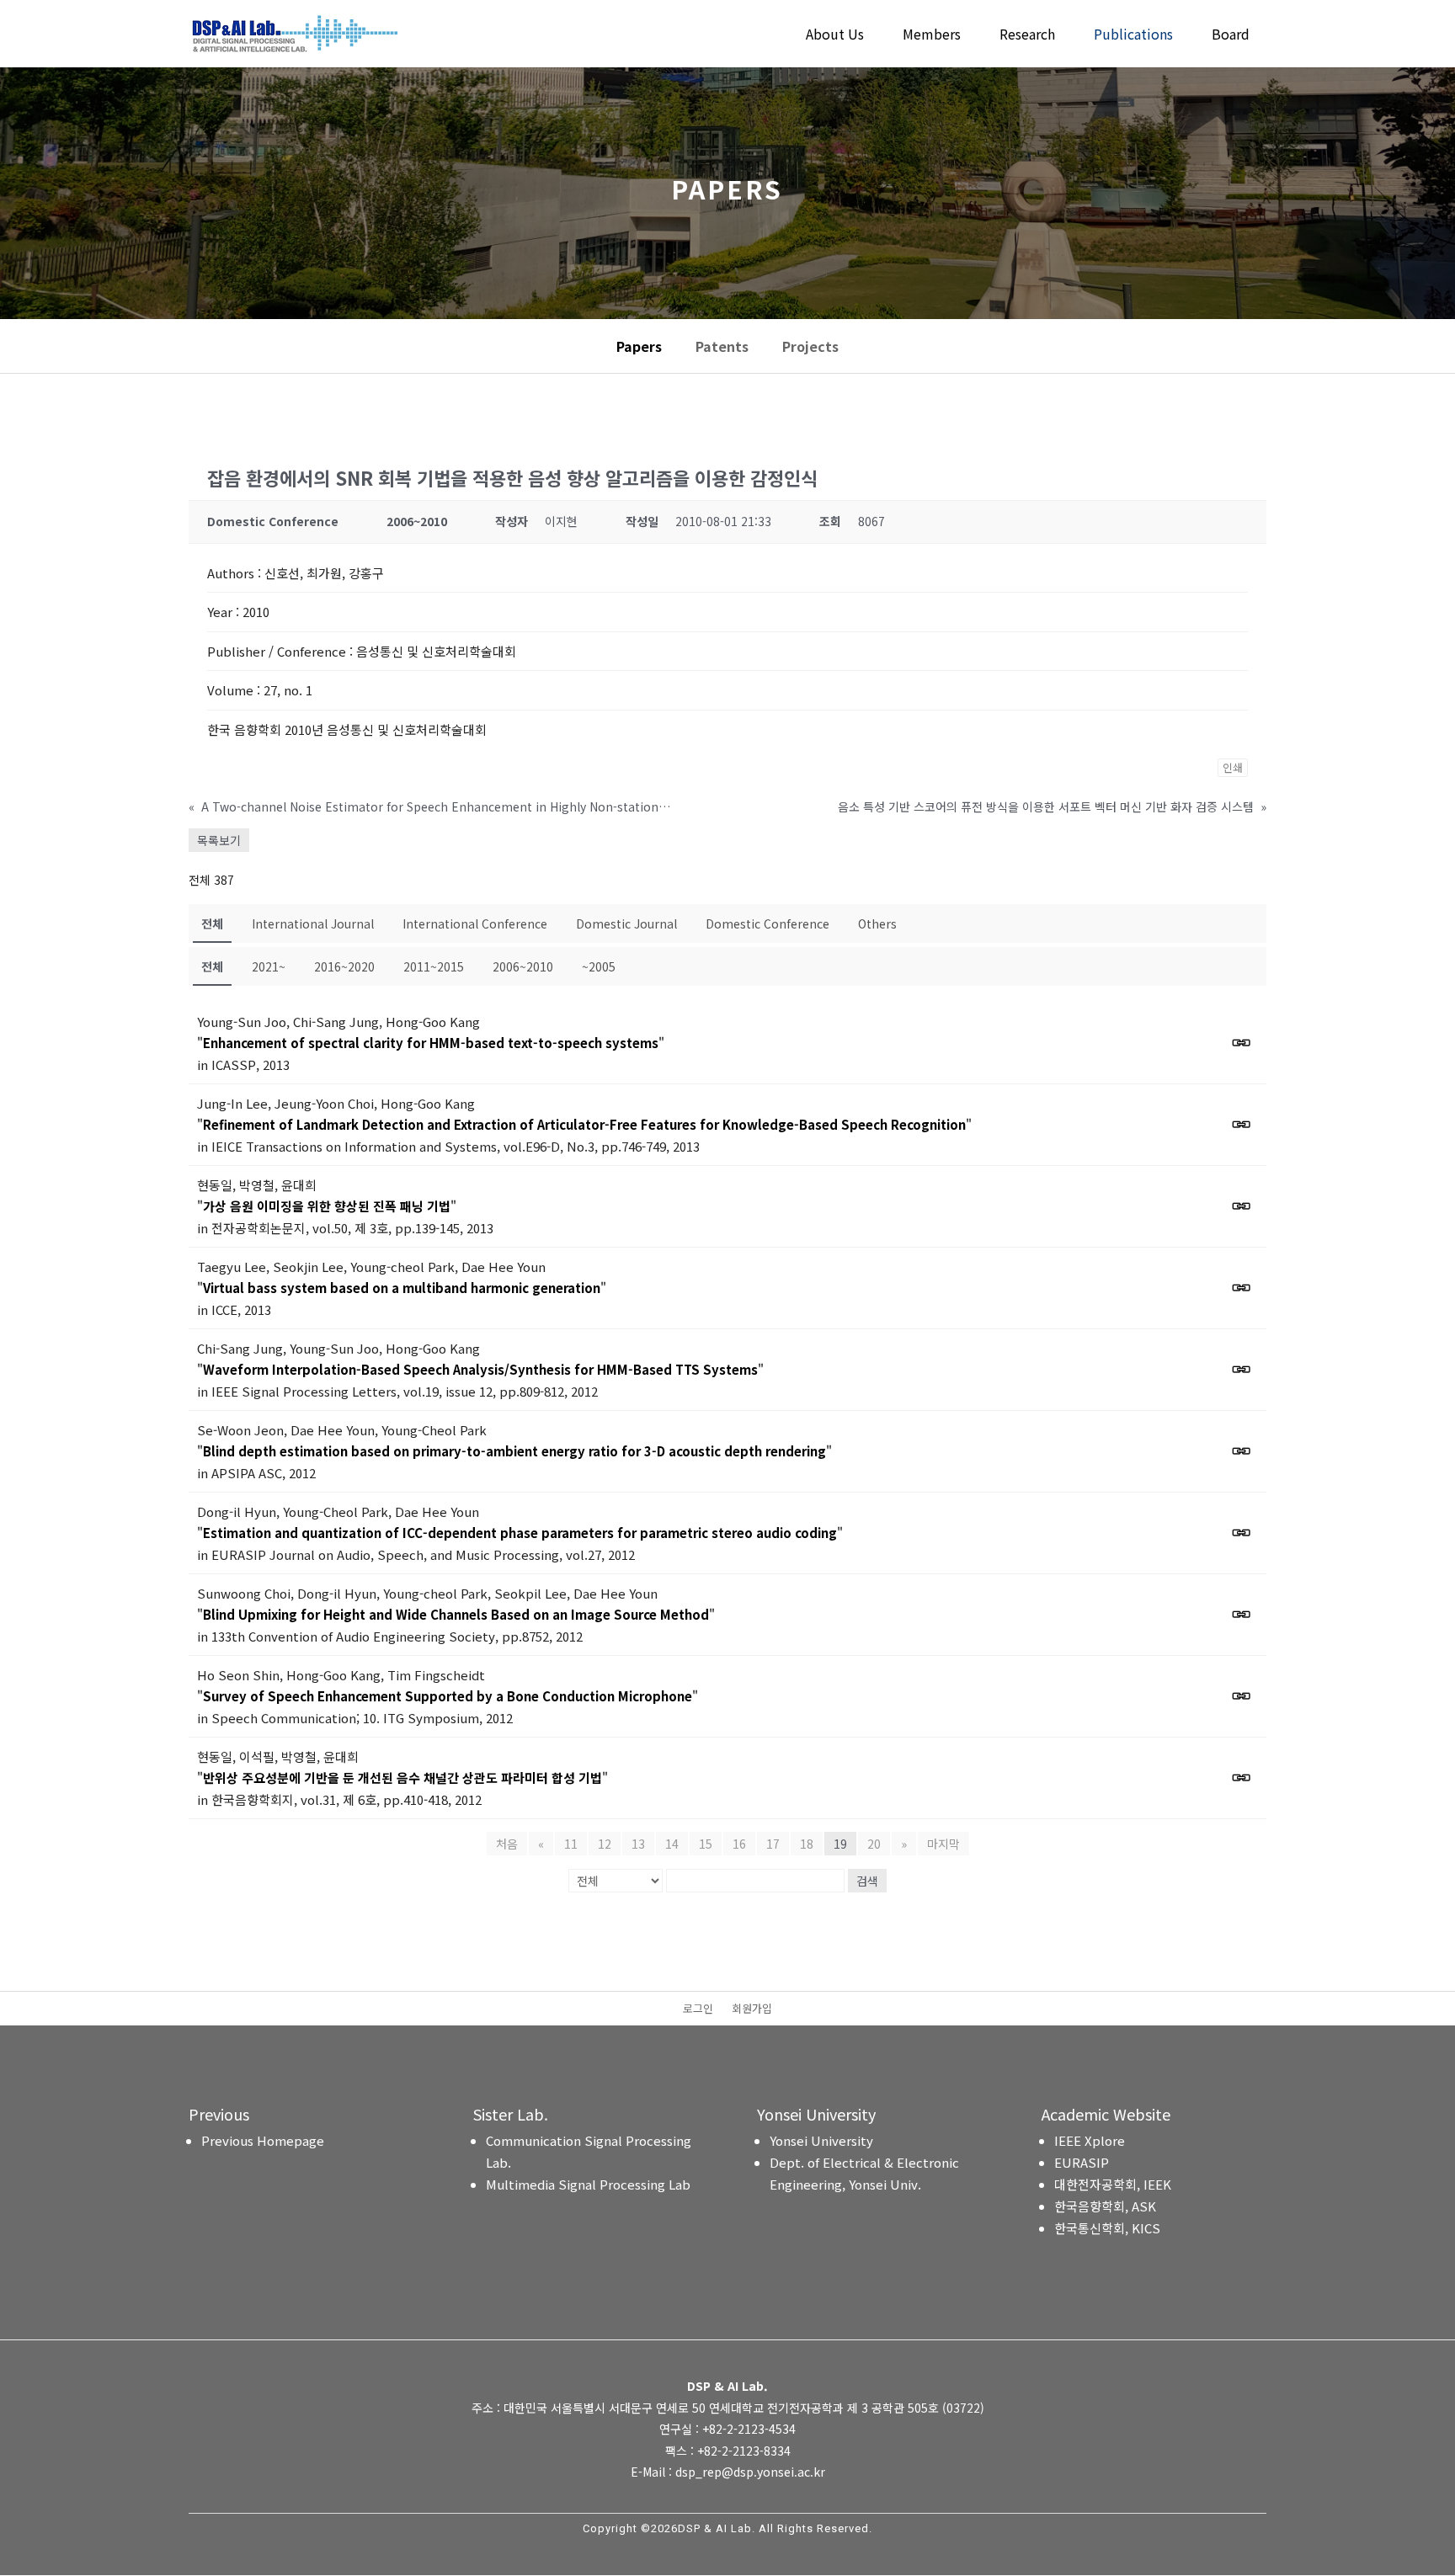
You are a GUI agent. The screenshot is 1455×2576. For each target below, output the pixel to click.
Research (1027, 36)
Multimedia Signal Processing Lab (588, 2184)
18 (807, 1844)
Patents (722, 346)
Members (932, 36)
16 (739, 1844)
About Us (835, 36)
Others (877, 923)
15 (706, 1844)
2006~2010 (523, 966)
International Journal (313, 923)
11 (571, 1844)
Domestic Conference (767, 923)
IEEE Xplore (1090, 2140)
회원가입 (752, 2009)
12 (605, 1844)
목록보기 (219, 840)
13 (638, 1844)
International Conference (475, 923)
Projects (810, 346)
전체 (212, 923)
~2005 (599, 966)
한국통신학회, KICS (1107, 2228)
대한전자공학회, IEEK (1113, 2184)
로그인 (698, 2009)
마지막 (943, 1844)
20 (874, 1844)
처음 (507, 1844)
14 (672, 1844)
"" (431, 1043)
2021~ (269, 966)
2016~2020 (344, 966)
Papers (639, 346)
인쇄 (1233, 767)
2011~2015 (434, 966)
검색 (867, 1881)
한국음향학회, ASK (1105, 2206)
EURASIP (1082, 2162)
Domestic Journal (626, 923)
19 (840, 1844)
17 (773, 1844)
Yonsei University (821, 2140)
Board (1231, 36)
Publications (1133, 36)
